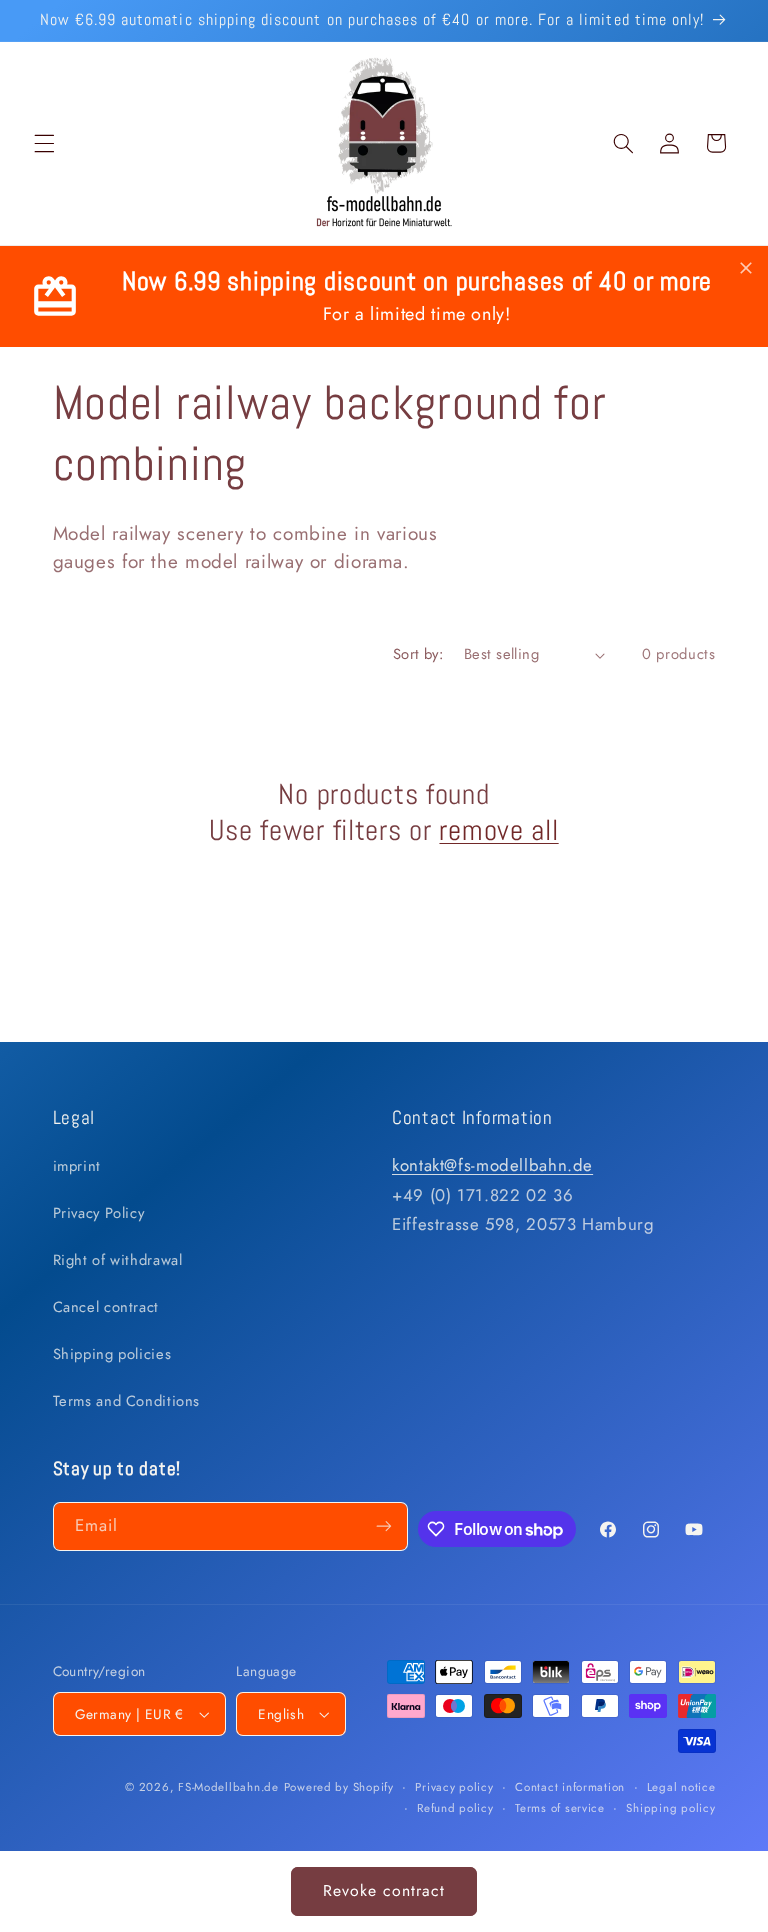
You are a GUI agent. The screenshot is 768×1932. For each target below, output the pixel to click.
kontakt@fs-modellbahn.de (492, 1165)
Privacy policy (454, 1787)
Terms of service (560, 1808)
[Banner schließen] (746, 269)
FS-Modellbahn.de (228, 1787)
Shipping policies (112, 1354)
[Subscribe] (384, 1526)
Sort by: (418, 654)
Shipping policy (670, 1808)
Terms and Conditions (127, 1401)
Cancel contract (106, 1307)
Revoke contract (384, 1890)
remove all (498, 830)
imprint (77, 1166)
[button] (44, 143)
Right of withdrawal (118, 1260)
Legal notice (681, 1787)
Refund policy (455, 1808)
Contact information (570, 1787)
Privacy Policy (99, 1213)
